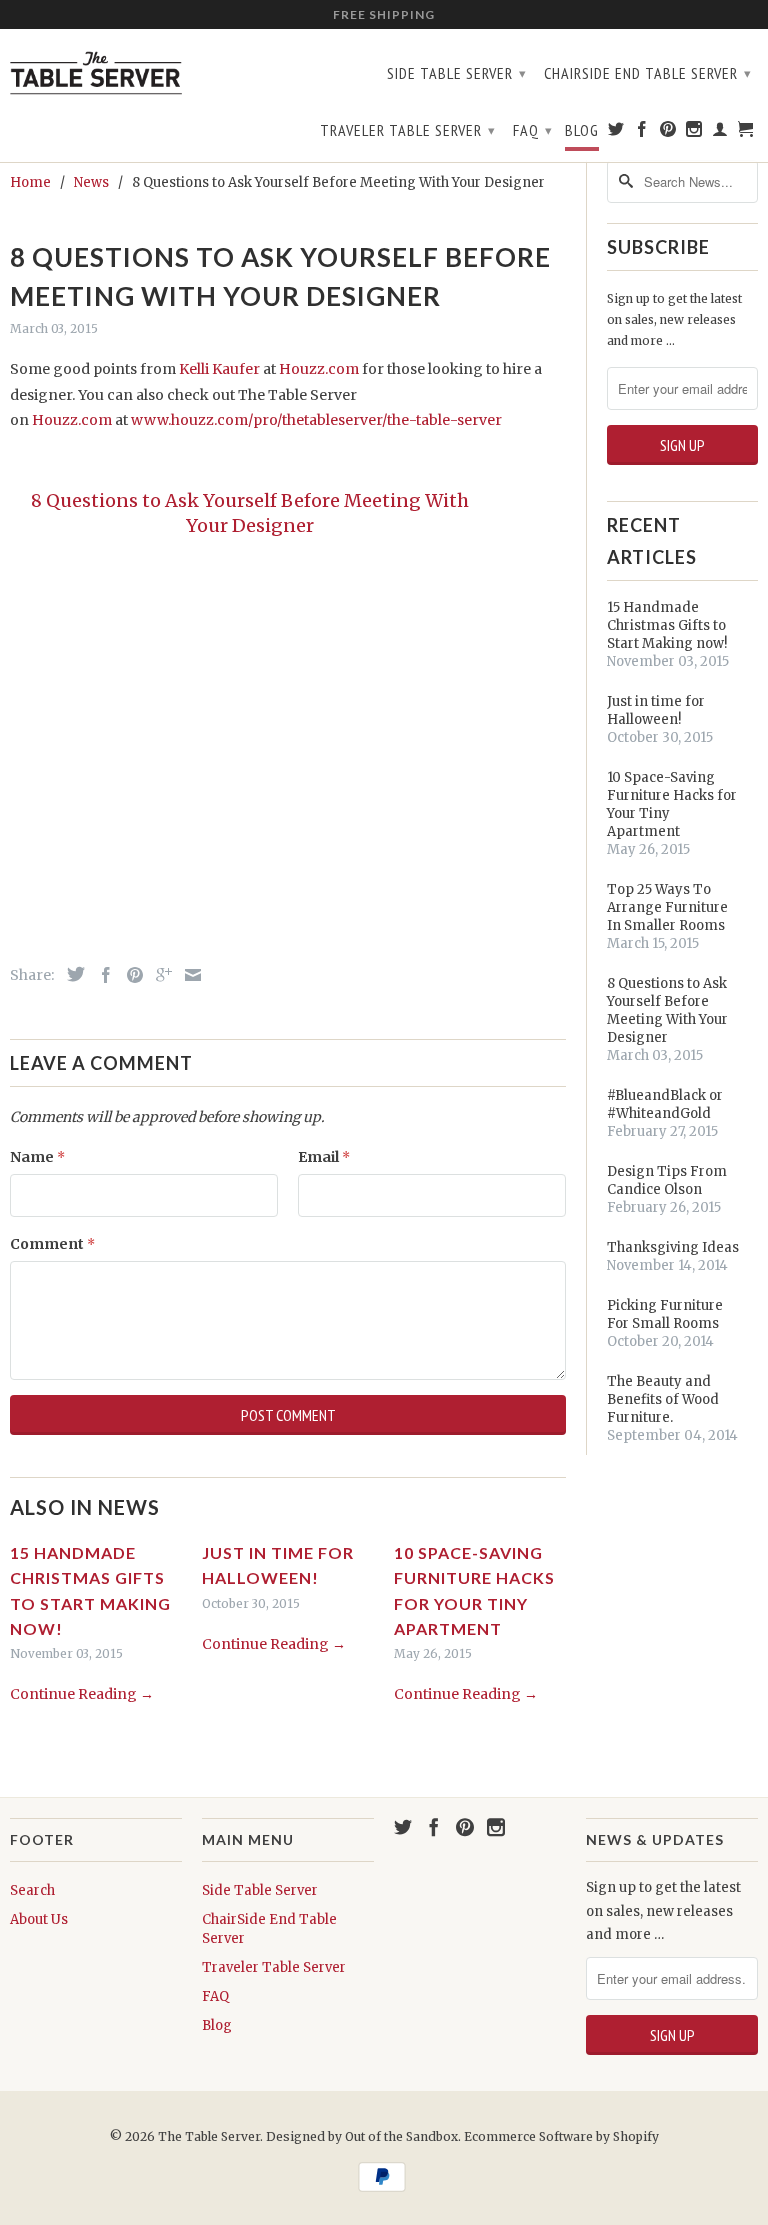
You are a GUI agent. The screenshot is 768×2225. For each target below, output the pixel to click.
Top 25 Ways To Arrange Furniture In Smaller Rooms (667, 907)
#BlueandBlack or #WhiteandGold (665, 1104)
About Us (39, 1919)
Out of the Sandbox (401, 2136)
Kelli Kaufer (219, 369)
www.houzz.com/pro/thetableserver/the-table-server (316, 420)
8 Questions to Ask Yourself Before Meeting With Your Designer (667, 1010)
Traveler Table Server (408, 130)
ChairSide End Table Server (648, 73)
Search (32, 1890)
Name (37, 1157)
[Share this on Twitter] (71, 974)
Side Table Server (457, 73)
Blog (582, 130)
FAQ (533, 130)
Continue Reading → (82, 1694)
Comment (52, 1244)
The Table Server (209, 2136)
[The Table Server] (96, 71)
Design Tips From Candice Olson (667, 1180)
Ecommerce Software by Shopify (561, 2136)
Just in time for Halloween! (656, 710)
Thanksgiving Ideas (673, 1247)
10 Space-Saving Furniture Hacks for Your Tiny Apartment (672, 804)
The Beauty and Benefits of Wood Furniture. (663, 1399)
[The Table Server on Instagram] (694, 133)
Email (324, 1157)
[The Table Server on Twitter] (616, 133)
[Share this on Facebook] (101, 975)
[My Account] (720, 133)
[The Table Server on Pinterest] (668, 133)
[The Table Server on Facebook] (642, 133)
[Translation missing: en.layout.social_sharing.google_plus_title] (159, 975)
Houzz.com (319, 369)
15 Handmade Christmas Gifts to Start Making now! (667, 625)
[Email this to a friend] (188, 975)
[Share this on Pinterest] (130, 975)
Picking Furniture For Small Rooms (665, 1314)
